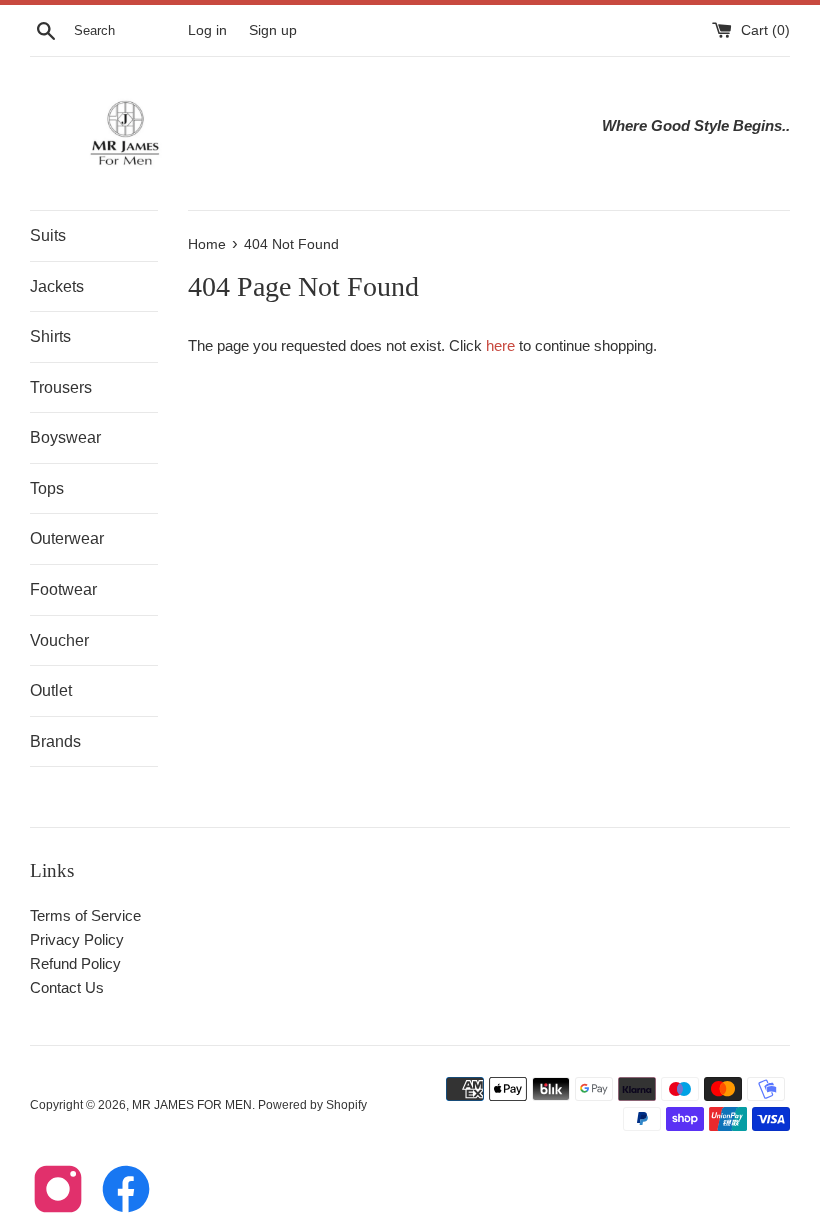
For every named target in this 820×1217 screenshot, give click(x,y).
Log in (207, 30)
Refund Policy (75, 963)
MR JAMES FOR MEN (192, 1105)
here (500, 345)
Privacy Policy (77, 939)
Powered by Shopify (312, 1105)
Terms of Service (85, 915)
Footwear (63, 589)
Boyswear (65, 437)
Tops (47, 488)
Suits (48, 235)
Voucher (59, 640)
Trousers (61, 387)
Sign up (273, 30)
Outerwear (67, 538)
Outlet (51, 690)
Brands (55, 741)
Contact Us (67, 987)
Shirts (50, 336)
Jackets (57, 286)
